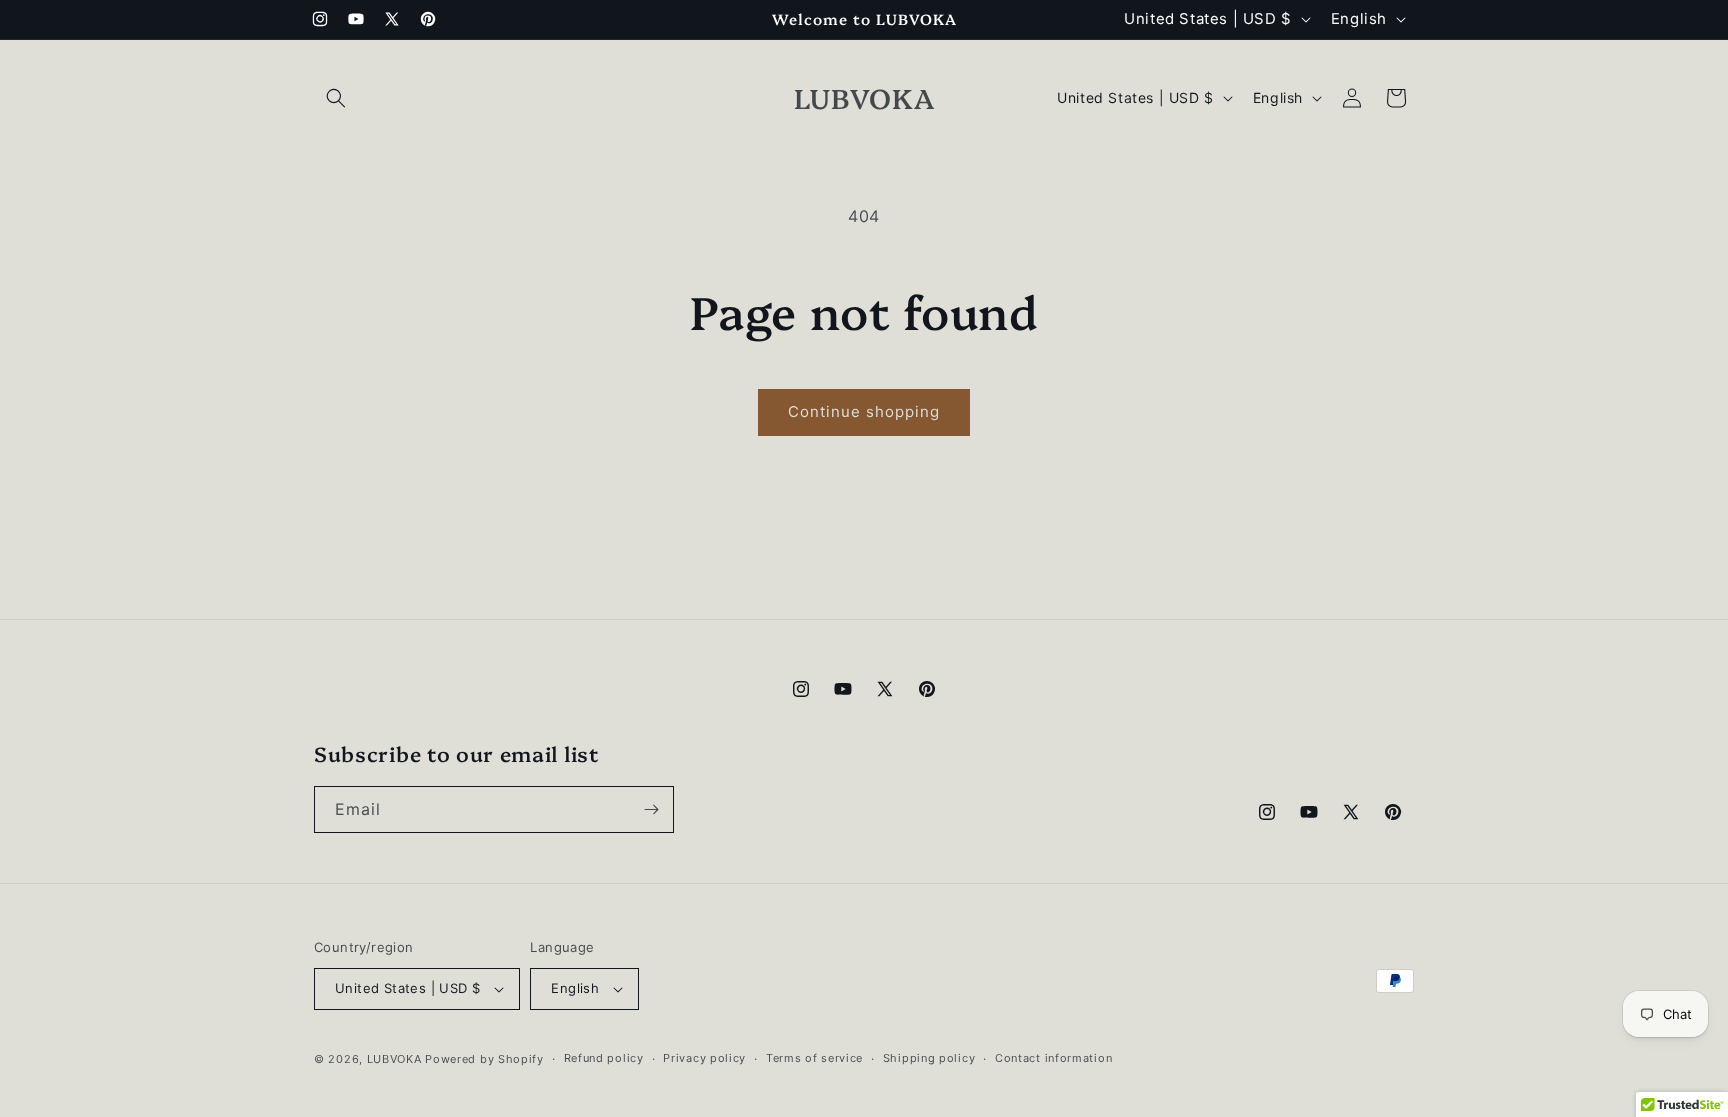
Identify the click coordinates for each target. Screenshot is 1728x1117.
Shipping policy (929, 1058)
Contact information (1053, 1058)
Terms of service (814, 1058)
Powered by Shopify (484, 1059)
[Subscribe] (651, 809)
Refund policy (604, 1058)
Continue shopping (864, 411)
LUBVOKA (394, 1059)
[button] (336, 98)
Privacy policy (704, 1058)
